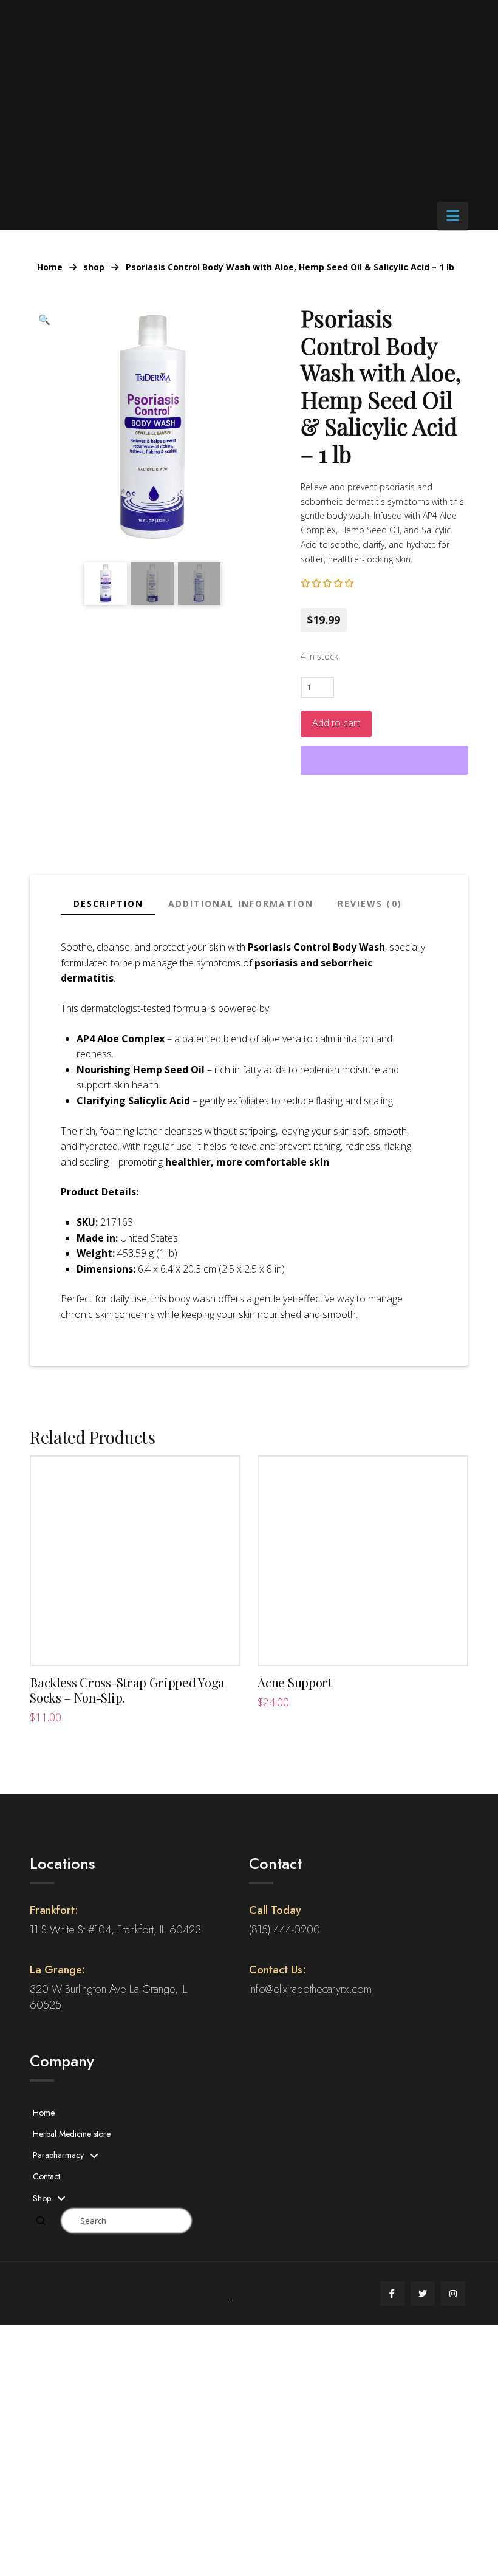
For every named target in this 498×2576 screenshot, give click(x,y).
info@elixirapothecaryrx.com (310, 1989)
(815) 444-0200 (285, 1930)
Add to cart (336, 723)
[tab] (108, 904)
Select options (135, 1643)
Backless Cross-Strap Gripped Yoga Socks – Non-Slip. (127, 1690)
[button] (453, 216)
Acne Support (295, 1682)
